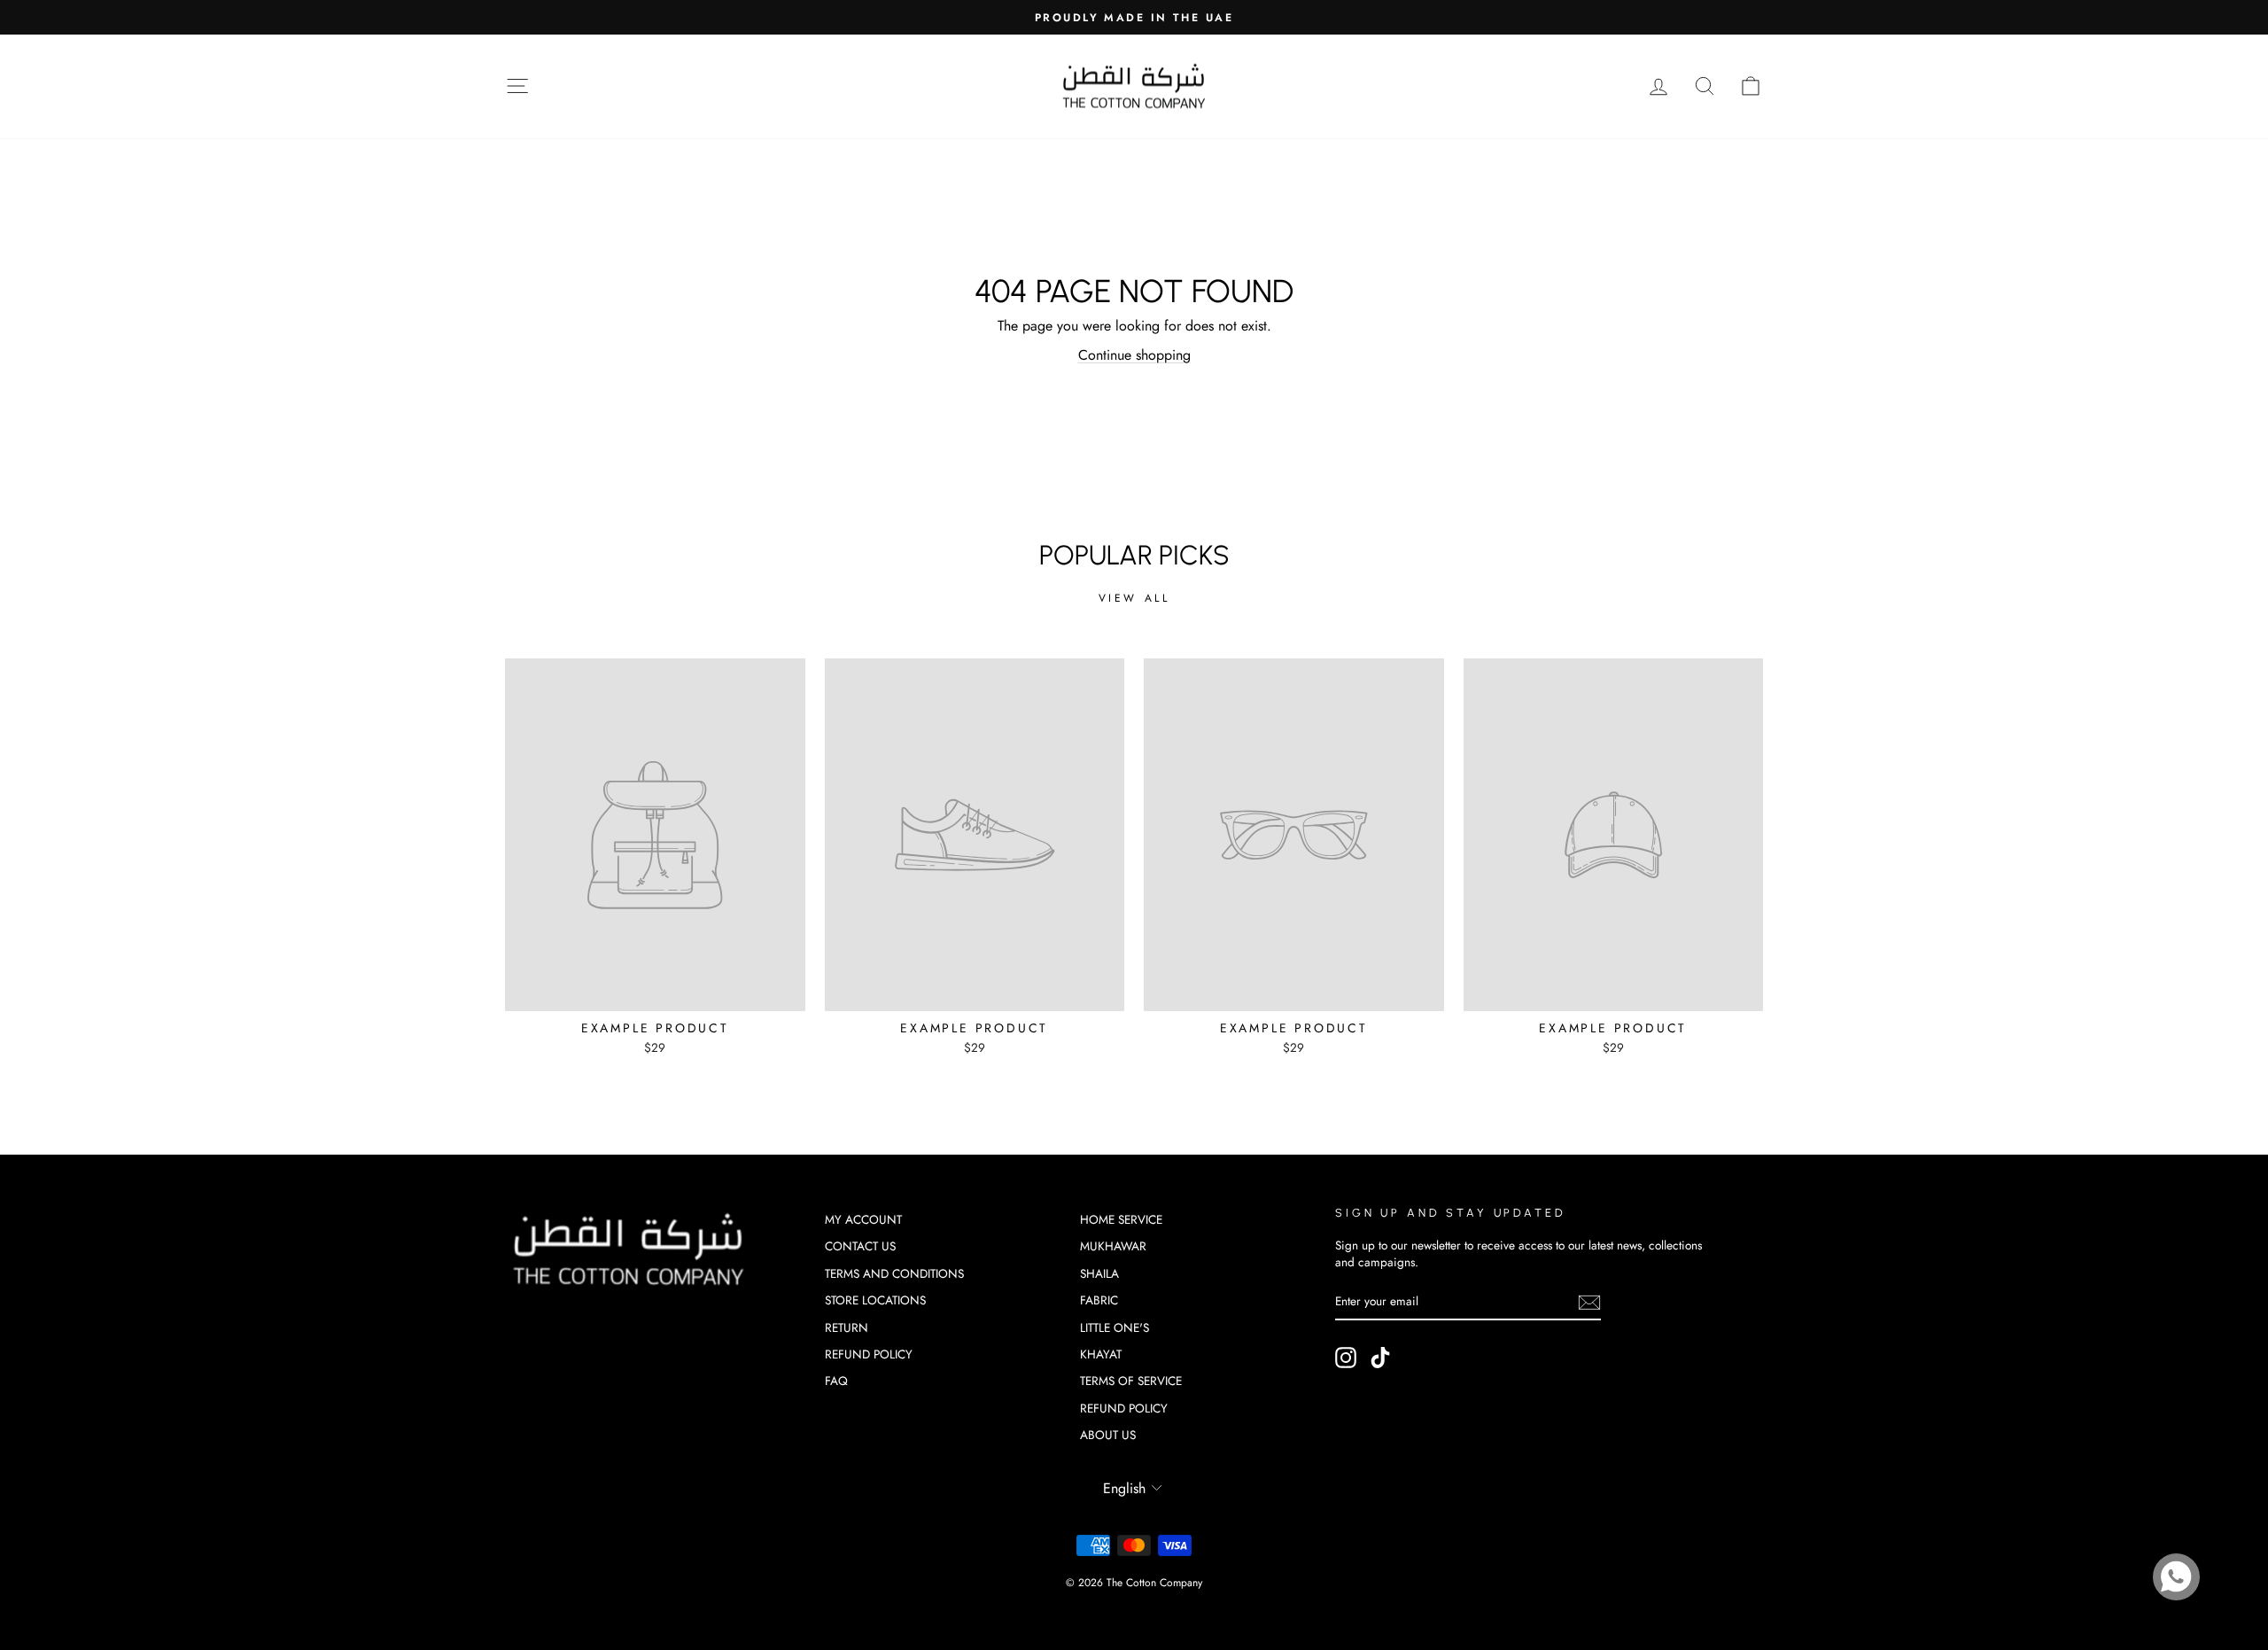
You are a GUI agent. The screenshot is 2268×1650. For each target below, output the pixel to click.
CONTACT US (860, 1246)
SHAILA (1099, 1273)
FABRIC (1099, 1300)
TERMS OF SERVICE (1131, 1381)
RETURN (847, 1327)
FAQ (836, 1381)
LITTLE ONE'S (1115, 1327)
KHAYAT (1101, 1354)
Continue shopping (1134, 355)
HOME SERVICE (1121, 1219)
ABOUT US (1108, 1435)
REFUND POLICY (869, 1354)
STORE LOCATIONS (875, 1300)
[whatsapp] (2176, 1577)
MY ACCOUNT (863, 1219)
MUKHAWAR (1113, 1246)
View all (1134, 598)
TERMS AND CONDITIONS (894, 1273)
